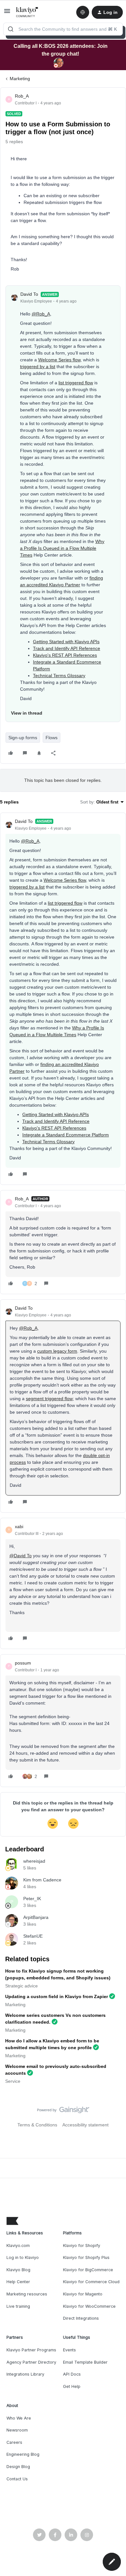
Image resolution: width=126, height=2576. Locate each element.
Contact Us (17, 2479)
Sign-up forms (23, 738)
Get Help (72, 2386)
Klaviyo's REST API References (65, 655)
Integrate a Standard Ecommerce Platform (66, 1135)
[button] (7, 13)
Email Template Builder (85, 2362)
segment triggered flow (49, 1399)
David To (29, 294)
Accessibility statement (85, 2125)
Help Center (18, 2282)
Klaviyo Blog (18, 2270)
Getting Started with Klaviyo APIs (66, 642)
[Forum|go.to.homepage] (27, 12)
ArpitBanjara (36, 1917)
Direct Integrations (81, 2318)
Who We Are (19, 2418)
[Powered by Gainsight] (63, 2112)
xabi (19, 1527)
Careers (14, 2442)
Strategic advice (21, 1986)
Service (13, 2081)
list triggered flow (76, 383)
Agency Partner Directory (31, 2362)
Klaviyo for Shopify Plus (86, 2257)
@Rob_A (41, 314)
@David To (21, 1556)
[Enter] (11, 29)
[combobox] (63, 29)
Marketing (20, 79)
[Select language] (83, 12)
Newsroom (17, 2430)
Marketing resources (27, 2294)
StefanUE (33, 1936)
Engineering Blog (23, 2454)
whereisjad (34, 1861)
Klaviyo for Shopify (82, 2246)
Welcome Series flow (59, 360)
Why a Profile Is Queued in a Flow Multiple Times (62, 548)
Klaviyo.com (18, 2246)
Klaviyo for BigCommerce (88, 2270)
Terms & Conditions (37, 2125)
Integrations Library (25, 2374)
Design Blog (18, 2467)
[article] (63, 999)
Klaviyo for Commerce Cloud (91, 2282)
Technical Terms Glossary (59, 676)
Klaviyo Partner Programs (31, 2350)
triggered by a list (38, 367)
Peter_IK (32, 1899)
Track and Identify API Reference (67, 648)
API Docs (72, 2374)
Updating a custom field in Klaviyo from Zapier (57, 1996)
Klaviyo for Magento (83, 2294)
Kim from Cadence (42, 1880)
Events (69, 2350)
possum (23, 1663)
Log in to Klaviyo (23, 2257)
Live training (18, 2306)
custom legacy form (57, 1351)
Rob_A (22, 96)
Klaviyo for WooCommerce (89, 2306)
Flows (52, 738)
